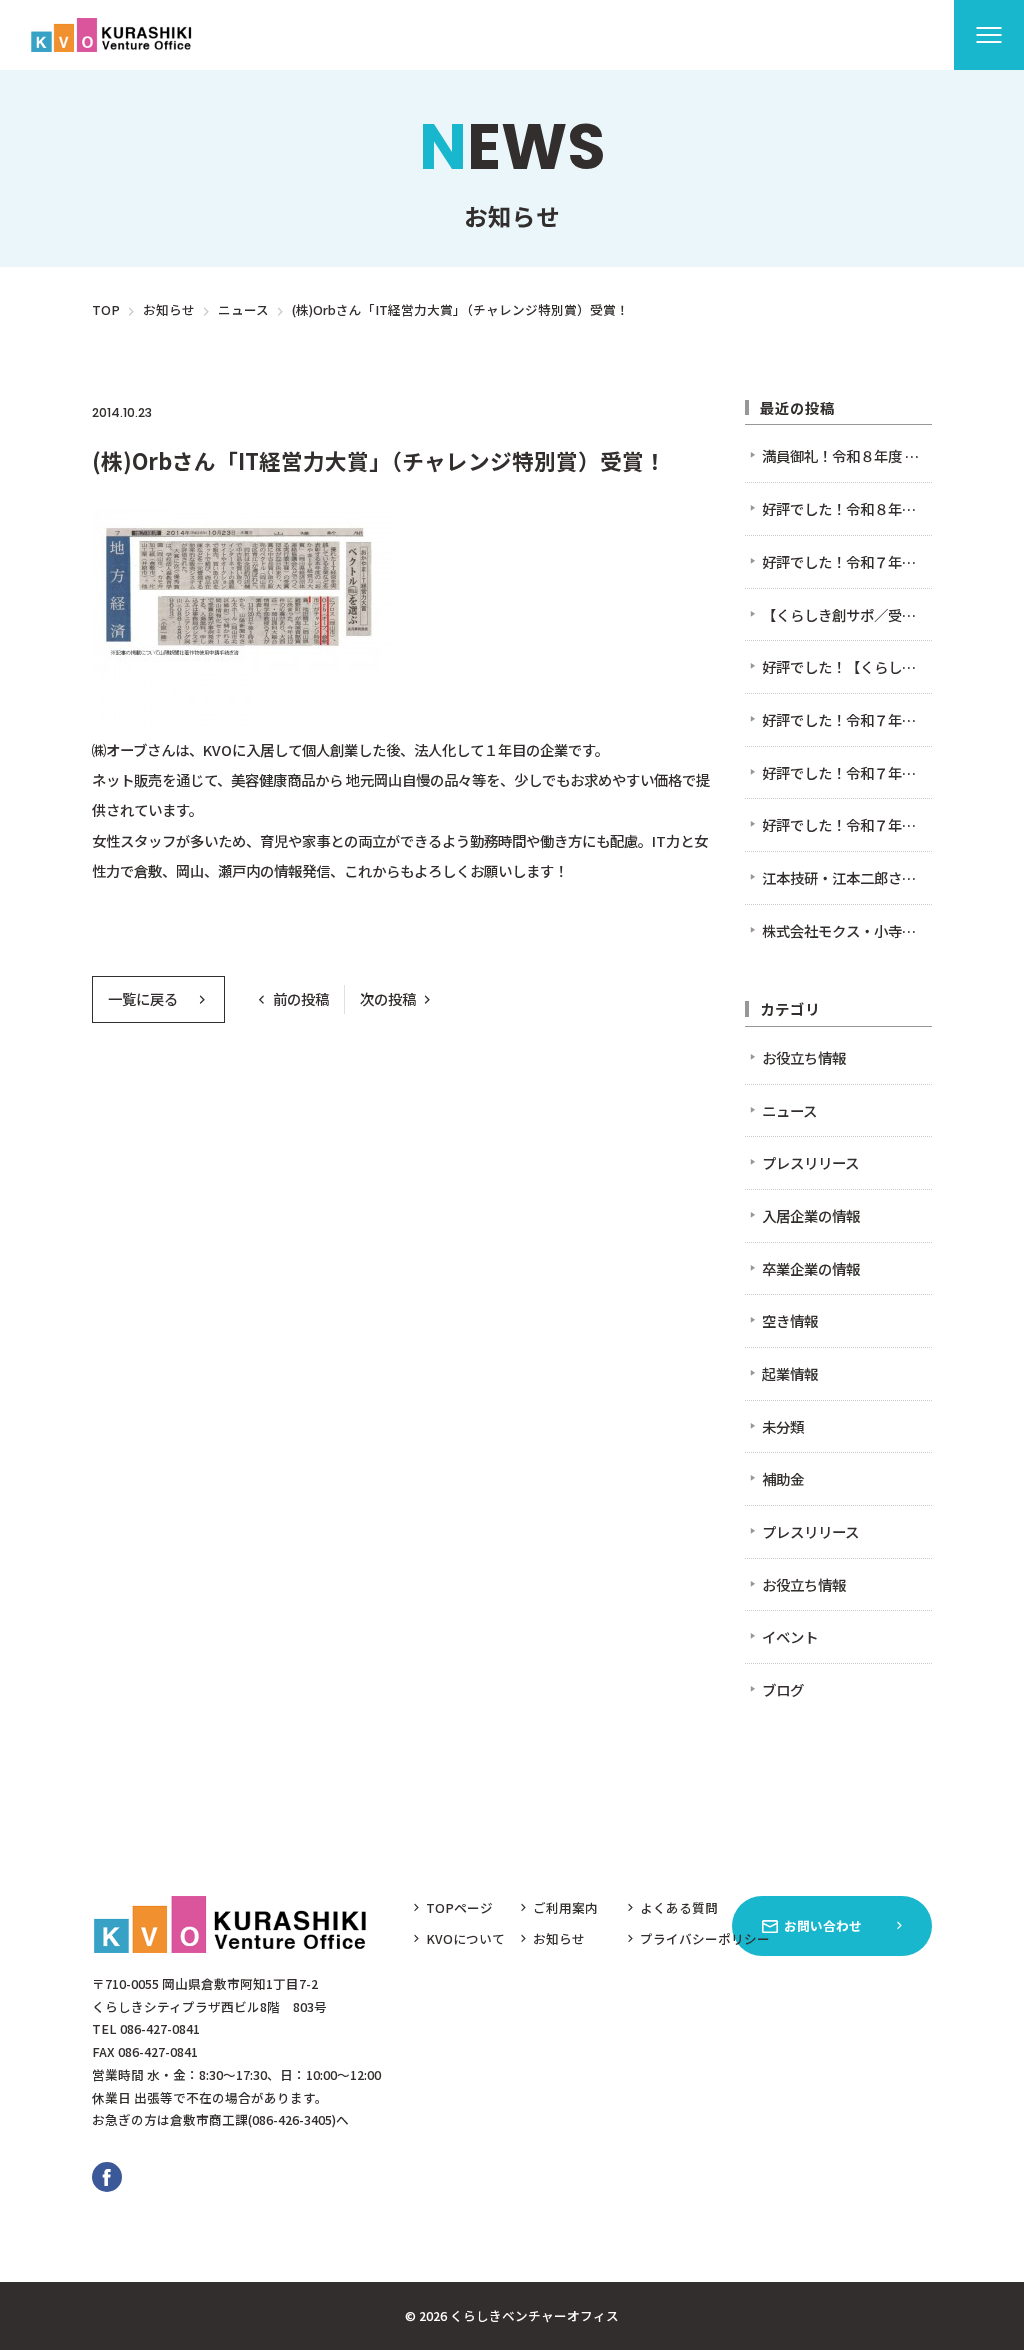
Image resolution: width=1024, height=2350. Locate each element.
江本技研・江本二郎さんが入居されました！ (847, 877)
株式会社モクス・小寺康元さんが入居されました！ (847, 930)
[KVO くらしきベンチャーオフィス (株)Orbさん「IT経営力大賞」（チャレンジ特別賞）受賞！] (115, 35)
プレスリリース (298, 412)
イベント (790, 1636)
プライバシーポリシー (705, 1938)
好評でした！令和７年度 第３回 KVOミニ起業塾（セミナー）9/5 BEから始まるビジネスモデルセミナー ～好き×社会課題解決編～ (847, 772)
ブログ (783, 1689)
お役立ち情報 (804, 1057)
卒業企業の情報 (811, 1268)
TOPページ (459, 1907)
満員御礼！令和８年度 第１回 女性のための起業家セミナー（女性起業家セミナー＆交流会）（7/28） (847, 455)
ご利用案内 (565, 1907)
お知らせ (559, 1938)
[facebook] (107, 2177)
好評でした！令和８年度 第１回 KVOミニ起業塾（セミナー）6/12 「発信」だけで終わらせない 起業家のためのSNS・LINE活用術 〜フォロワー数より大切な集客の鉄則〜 (847, 508)
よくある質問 (679, 1907)
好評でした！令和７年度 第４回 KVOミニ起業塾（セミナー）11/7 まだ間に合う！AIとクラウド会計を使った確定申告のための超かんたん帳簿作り (847, 561)
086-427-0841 (160, 2028)
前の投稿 (301, 998)
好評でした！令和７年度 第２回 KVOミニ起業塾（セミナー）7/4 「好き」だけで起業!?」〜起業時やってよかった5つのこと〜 (847, 824)
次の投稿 (388, 998)
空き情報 (790, 1320)
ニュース (198, 412)
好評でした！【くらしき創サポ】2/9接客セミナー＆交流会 (847, 666)
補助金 (783, 1478)
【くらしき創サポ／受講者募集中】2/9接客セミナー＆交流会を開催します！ (847, 614)
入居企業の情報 (811, 1215)
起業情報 (790, 1373)
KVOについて (465, 1938)
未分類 (783, 1426)
